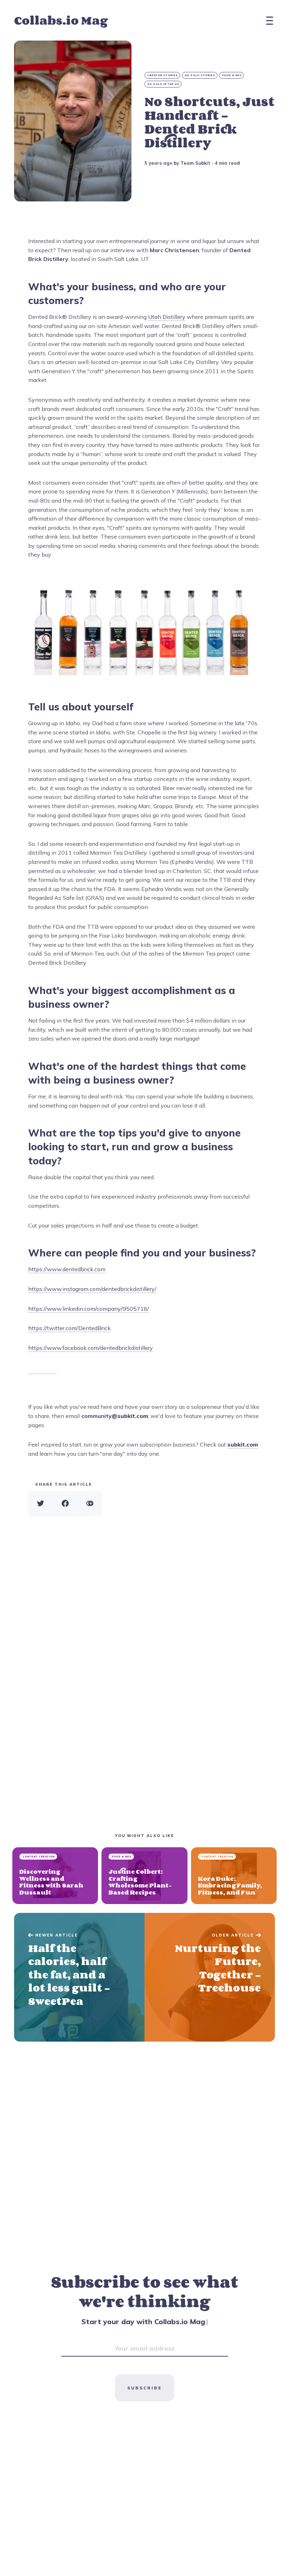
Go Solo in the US (163, 84)
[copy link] (90, 1504)
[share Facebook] (65, 1504)
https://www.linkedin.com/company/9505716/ (89, 1309)
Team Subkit (195, 163)
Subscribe (144, 2388)
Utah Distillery (167, 317)
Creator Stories (163, 75)
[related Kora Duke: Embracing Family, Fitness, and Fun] (234, 1876)
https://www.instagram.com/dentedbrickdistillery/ (92, 1289)
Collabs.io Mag (61, 20)
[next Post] (79, 1977)
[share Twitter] (41, 1504)
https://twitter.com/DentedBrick (69, 1328)
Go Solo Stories (200, 75)
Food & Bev (232, 75)
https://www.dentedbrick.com (67, 1269)
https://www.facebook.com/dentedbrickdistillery (91, 1348)
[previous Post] (210, 1977)
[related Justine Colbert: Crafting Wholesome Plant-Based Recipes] (144, 1876)
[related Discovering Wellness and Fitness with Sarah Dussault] (55, 1876)
